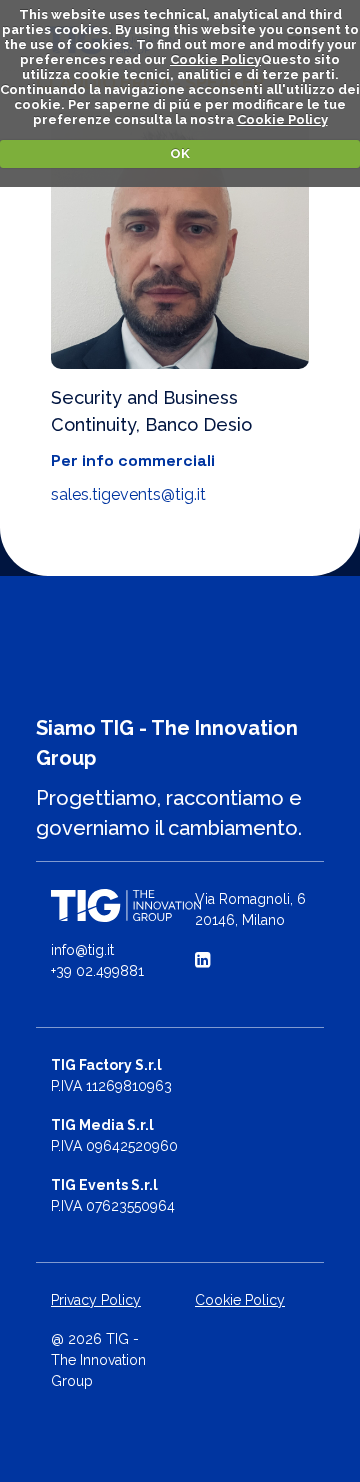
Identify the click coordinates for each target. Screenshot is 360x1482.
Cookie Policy (215, 59)
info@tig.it (82, 950)
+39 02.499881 (97, 971)
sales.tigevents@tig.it (128, 494)
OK (180, 153)
